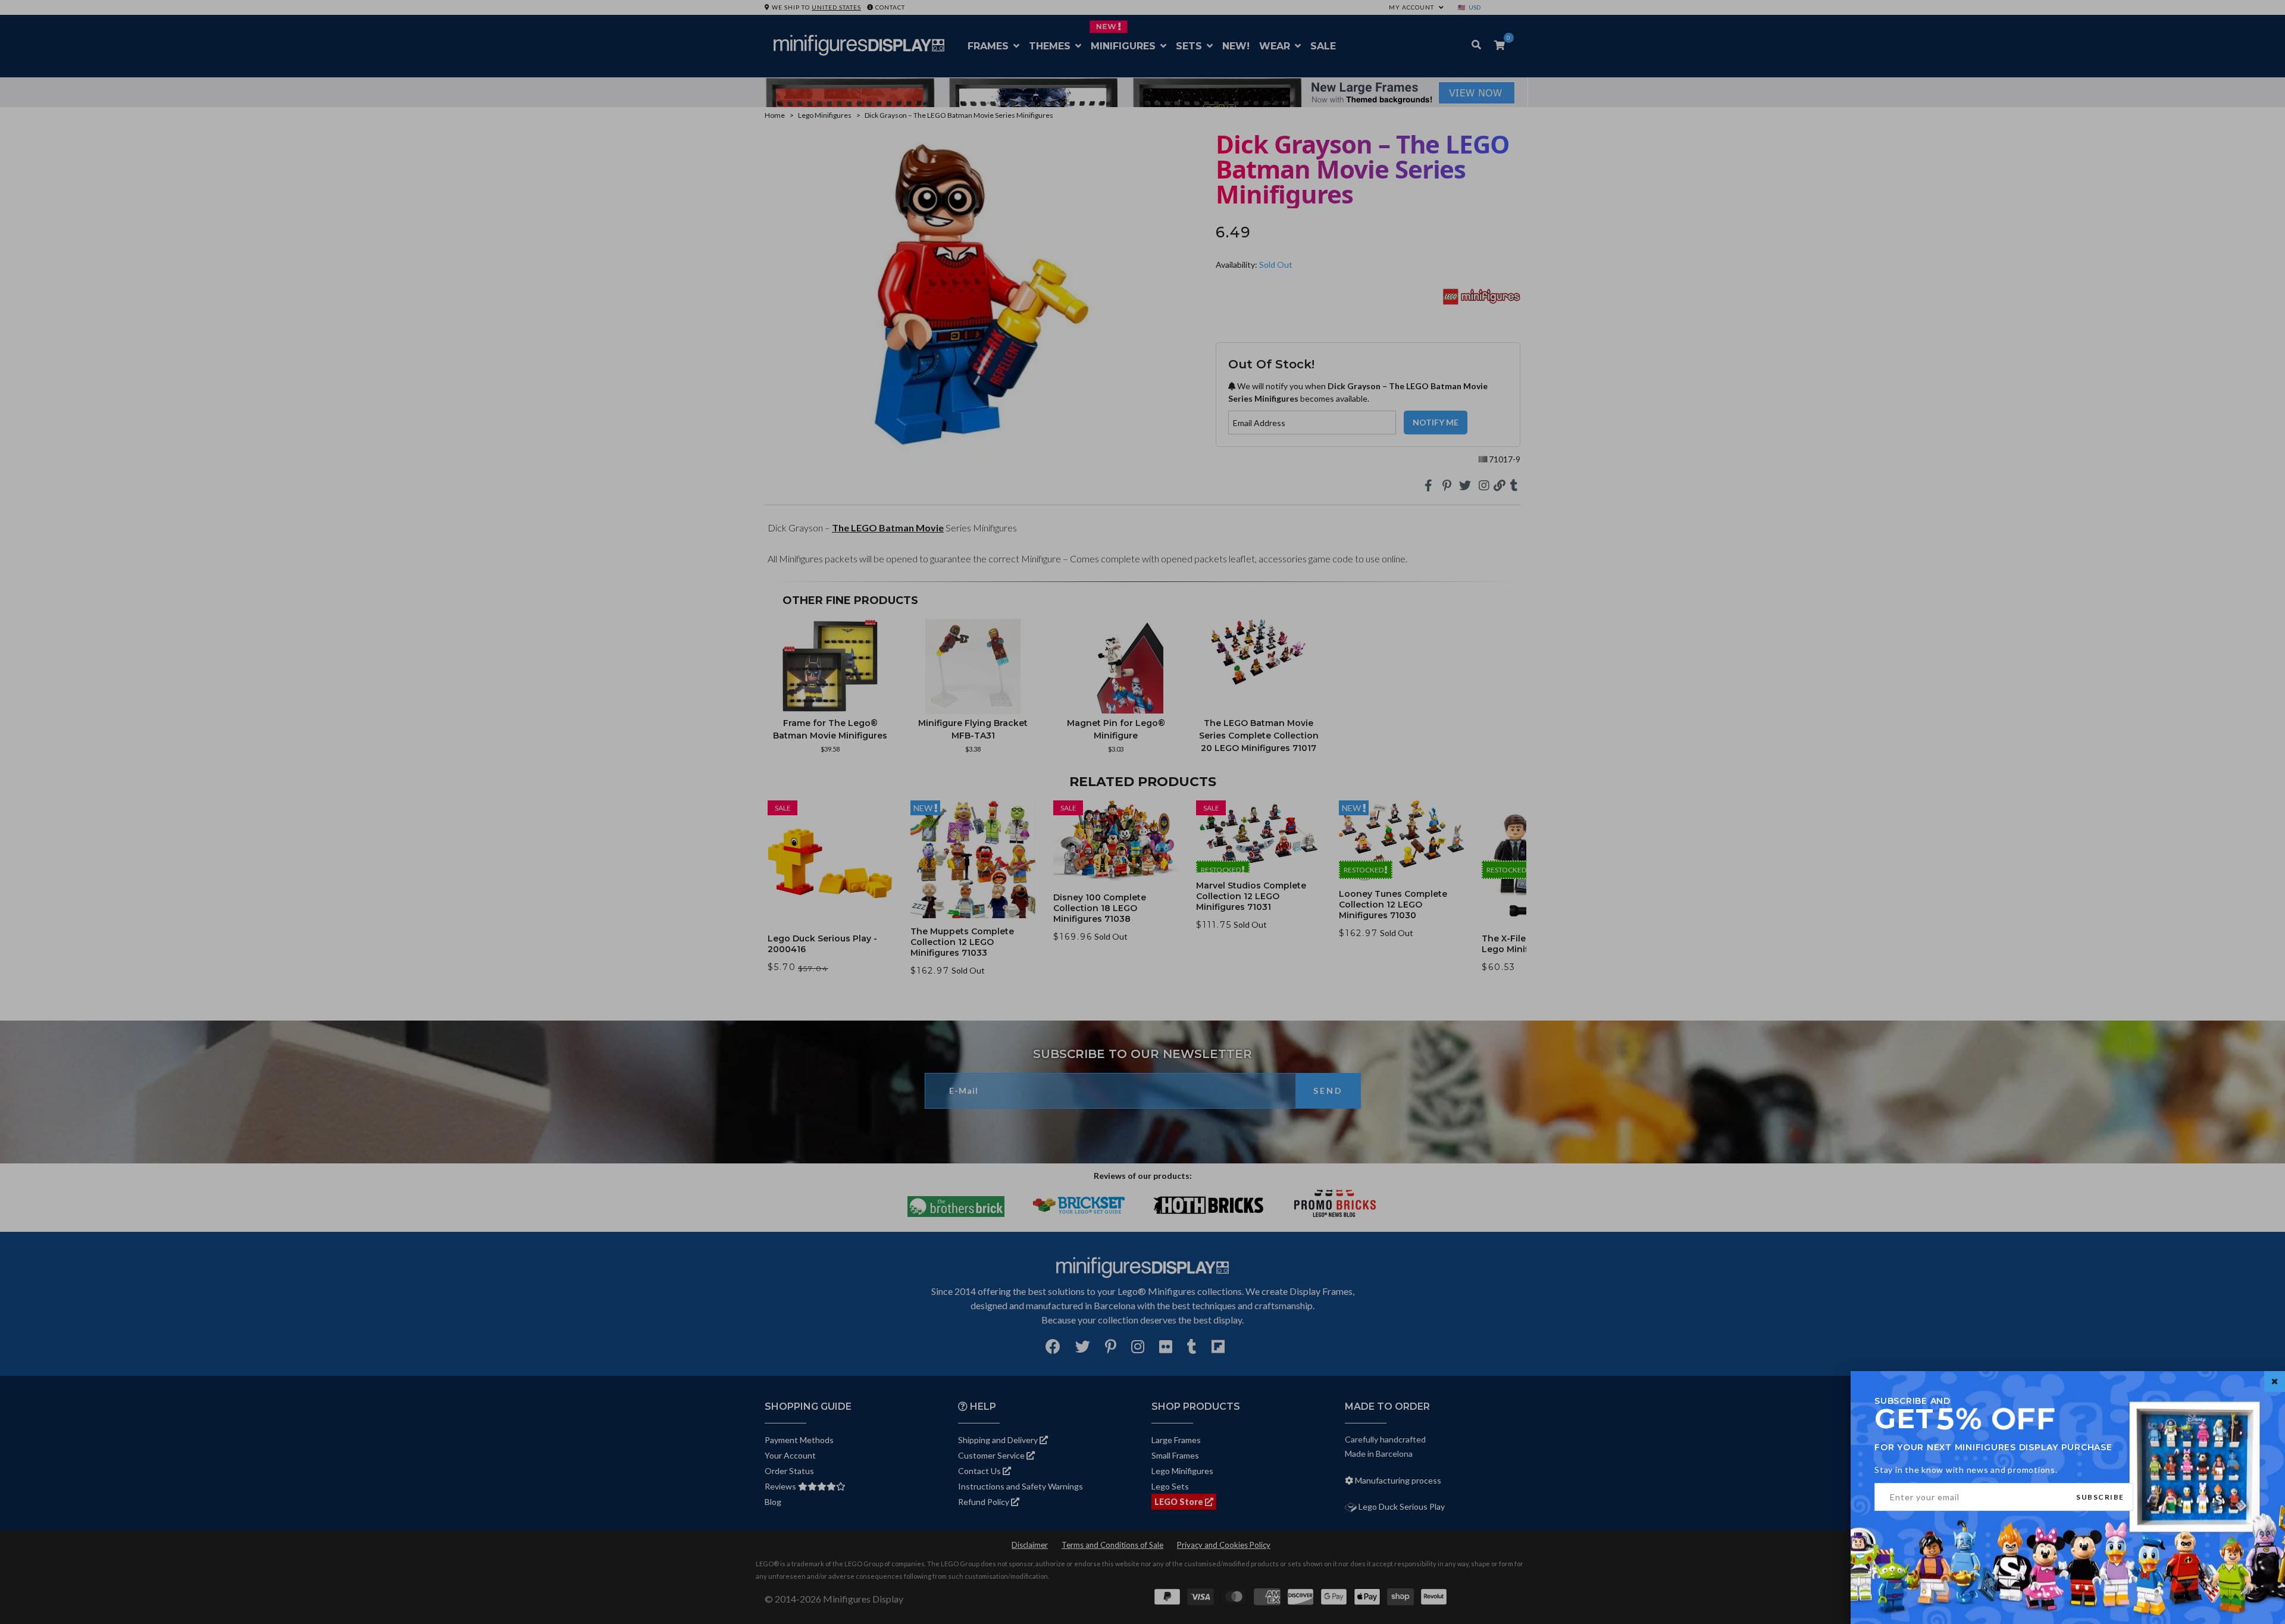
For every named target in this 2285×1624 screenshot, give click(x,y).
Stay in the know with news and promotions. (1966, 1470)
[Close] (2275, 1382)
